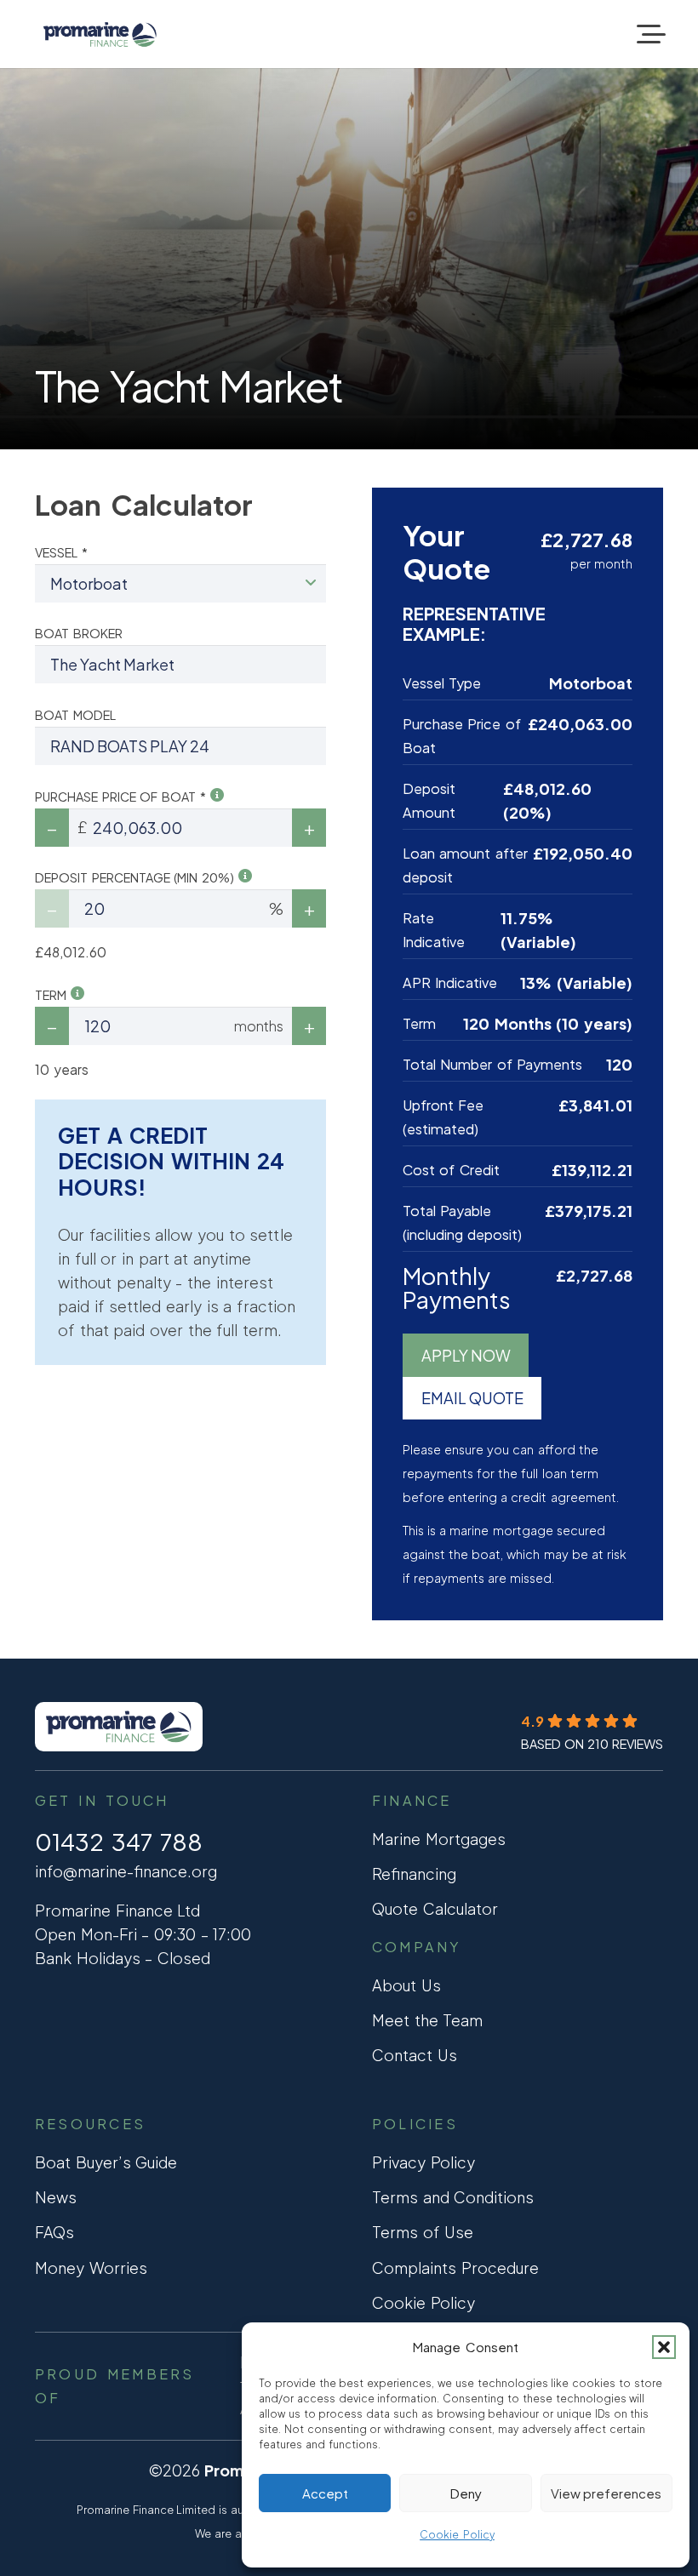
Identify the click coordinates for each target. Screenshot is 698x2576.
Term (53, 995)
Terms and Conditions (453, 2197)
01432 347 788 (119, 1842)
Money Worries (91, 2268)
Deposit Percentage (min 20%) (137, 877)
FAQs (54, 2232)
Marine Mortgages (439, 1839)
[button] (664, 2347)
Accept (325, 2493)
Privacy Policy (423, 2162)
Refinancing (414, 1873)
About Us (406, 1985)
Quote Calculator (435, 1908)
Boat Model (75, 715)
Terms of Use (423, 2232)
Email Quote (472, 1398)
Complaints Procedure (455, 2268)
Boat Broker (79, 633)
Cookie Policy (457, 2535)
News (56, 2197)
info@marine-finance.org (126, 1871)
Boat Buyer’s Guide (106, 2162)
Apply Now (466, 1355)
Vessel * (61, 552)
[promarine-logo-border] (100, 34)
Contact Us (415, 2055)
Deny (466, 2493)
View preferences (606, 2493)
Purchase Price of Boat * (123, 797)
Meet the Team (427, 2020)
